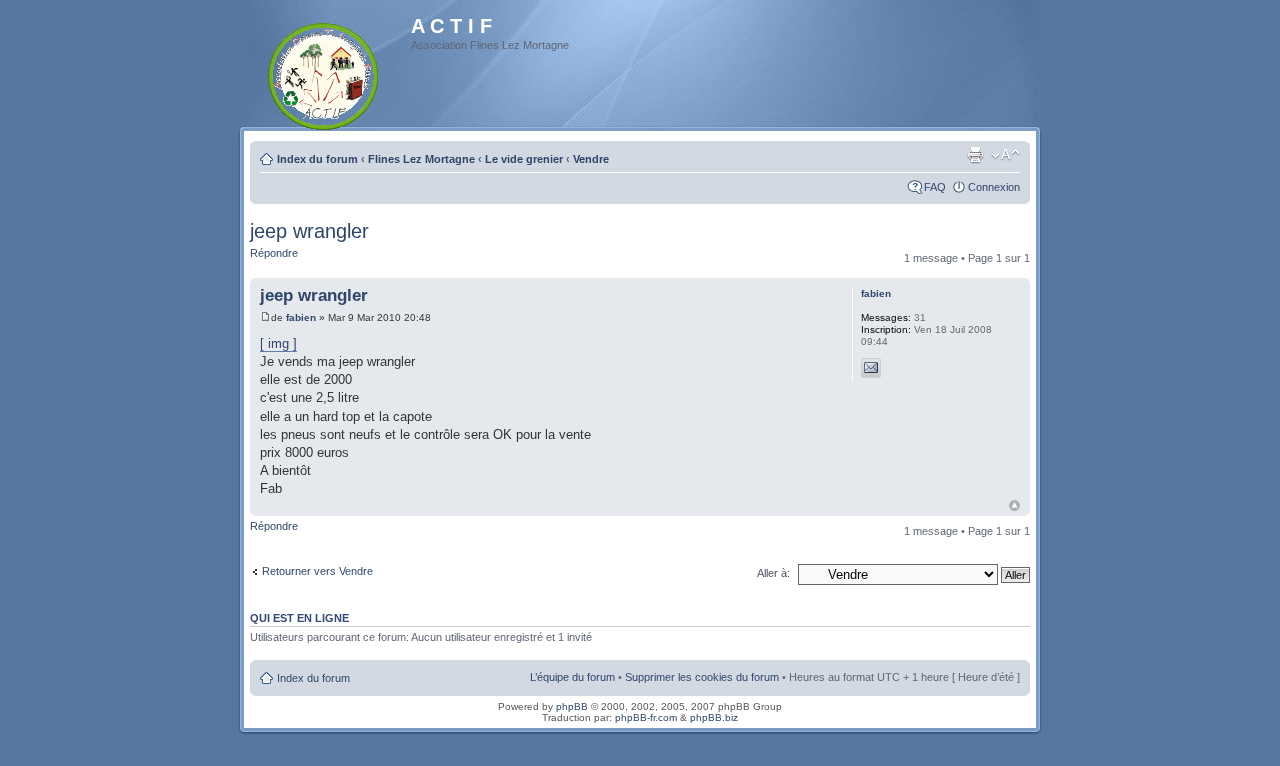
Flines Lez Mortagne (421, 159)
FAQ (935, 187)
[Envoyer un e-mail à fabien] (871, 368)
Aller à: (773, 573)
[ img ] (278, 343)
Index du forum (317, 159)
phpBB (572, 706)
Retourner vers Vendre (317, 571)
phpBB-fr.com (646, 717)
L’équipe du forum (572, 677)
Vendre (591, 159)
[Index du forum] (324, 72)
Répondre (274, 253)
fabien (301, 317)
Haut (1014, 505)
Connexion (994, 187)
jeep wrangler (309, 231)
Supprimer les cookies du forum (702, 677)
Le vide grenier (524, 159)
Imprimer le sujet (975, 155)
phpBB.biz (714, 717)
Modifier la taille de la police (1005, 155)
